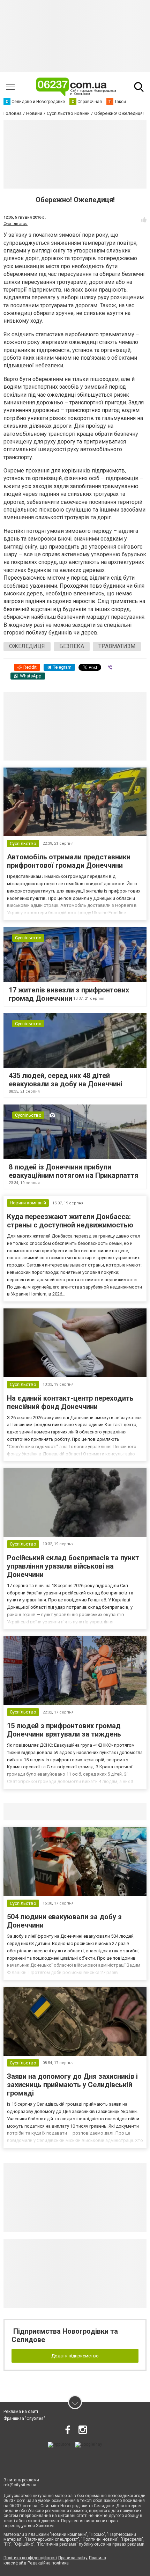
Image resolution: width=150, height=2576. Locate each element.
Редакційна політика (48, 2563)
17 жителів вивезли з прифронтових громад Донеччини (69, 994)
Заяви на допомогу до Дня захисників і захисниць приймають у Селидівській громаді (72, 2085)
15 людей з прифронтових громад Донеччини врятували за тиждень (64, 1730)
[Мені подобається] (144, 220)
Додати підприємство (75, 2356)
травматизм (117, 646)
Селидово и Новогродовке (50, 1811)
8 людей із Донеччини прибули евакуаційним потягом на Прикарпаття (74, 1171)
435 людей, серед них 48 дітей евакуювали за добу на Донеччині (66, 1080)
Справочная (114, 1811)
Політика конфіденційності (30, 2558)
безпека (72, 646)
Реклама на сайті (21, 2412)
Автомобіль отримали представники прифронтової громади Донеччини (69, 861)
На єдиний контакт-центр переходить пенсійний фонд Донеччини (70, 1402)
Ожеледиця (27, 646)
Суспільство (16, 224)
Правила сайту (73, 2558)
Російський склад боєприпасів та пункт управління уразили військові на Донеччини (73, 1566)
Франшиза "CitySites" (24, 2419)
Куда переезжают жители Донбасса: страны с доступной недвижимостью (70, 1221)
